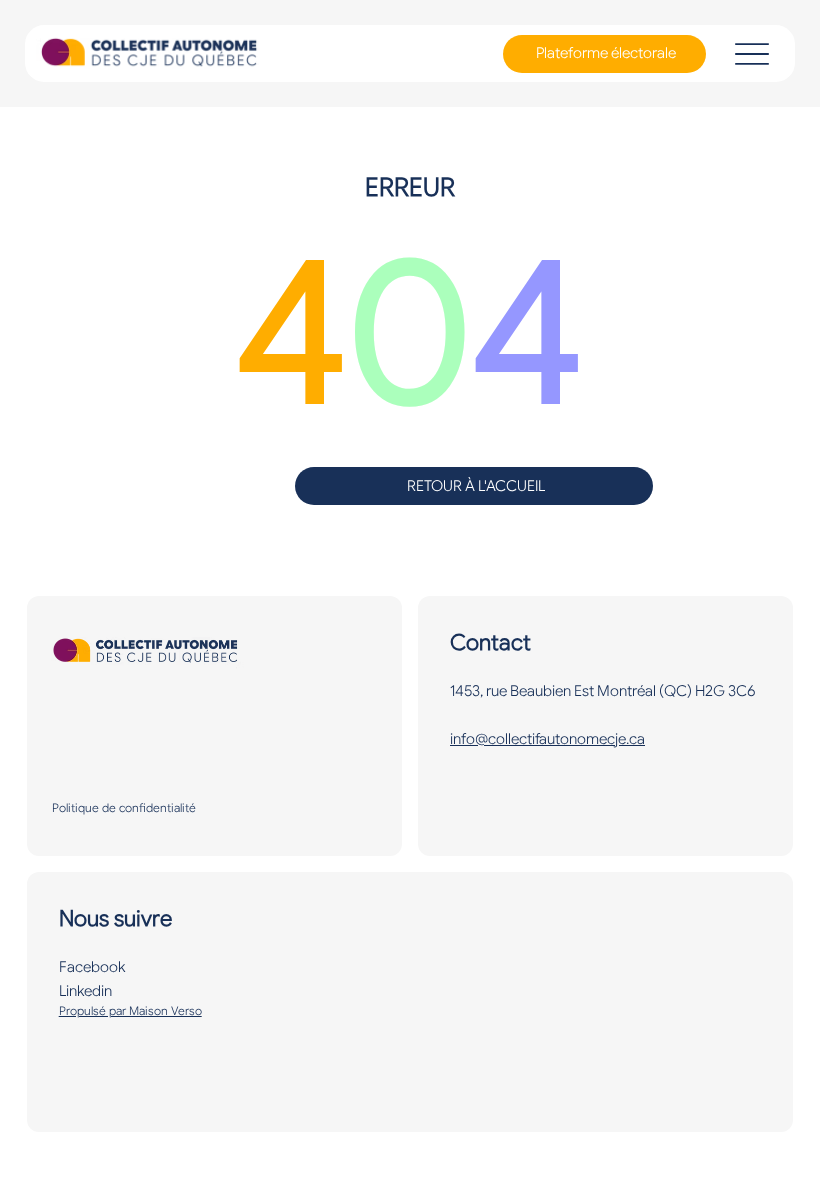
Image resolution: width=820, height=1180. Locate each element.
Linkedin (85, 991)
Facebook (92, 967)
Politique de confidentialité (124, 807)
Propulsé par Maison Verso (130, 1010)
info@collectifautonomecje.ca (547, 739)
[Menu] (751, 53)
